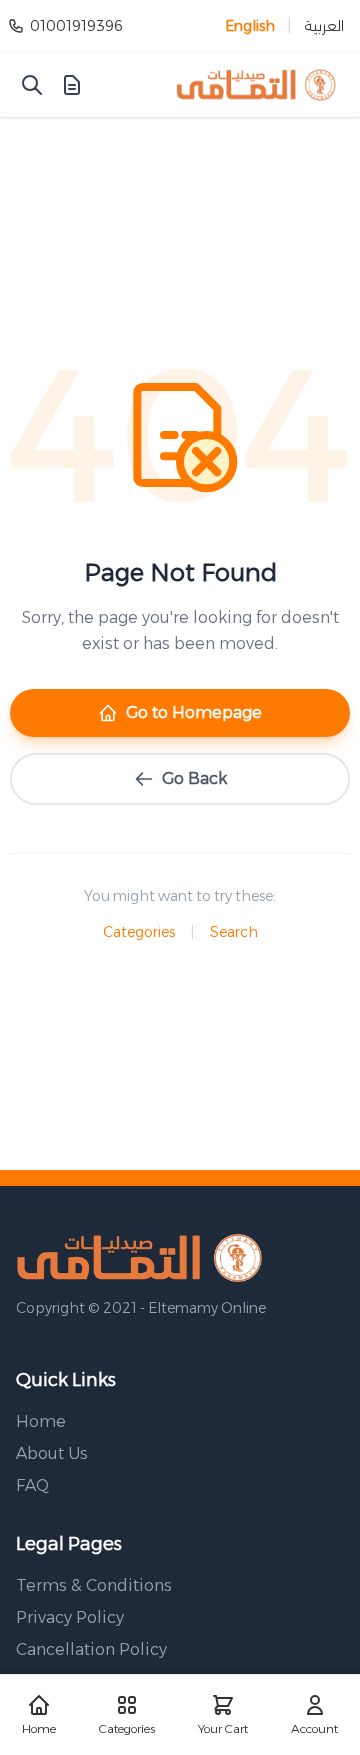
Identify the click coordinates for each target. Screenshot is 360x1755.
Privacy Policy (70, 1617)
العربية (324, 26)
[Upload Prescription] (72, 85)
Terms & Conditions (94, 1585)
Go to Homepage (194, 712)
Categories (139, 932)
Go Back (194, 778)
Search (234, 932)
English (250, 26)
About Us (52, 1453)
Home (41, 1421)
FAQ (32, 1485)
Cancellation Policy (91, 1649)
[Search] (32, 85)
